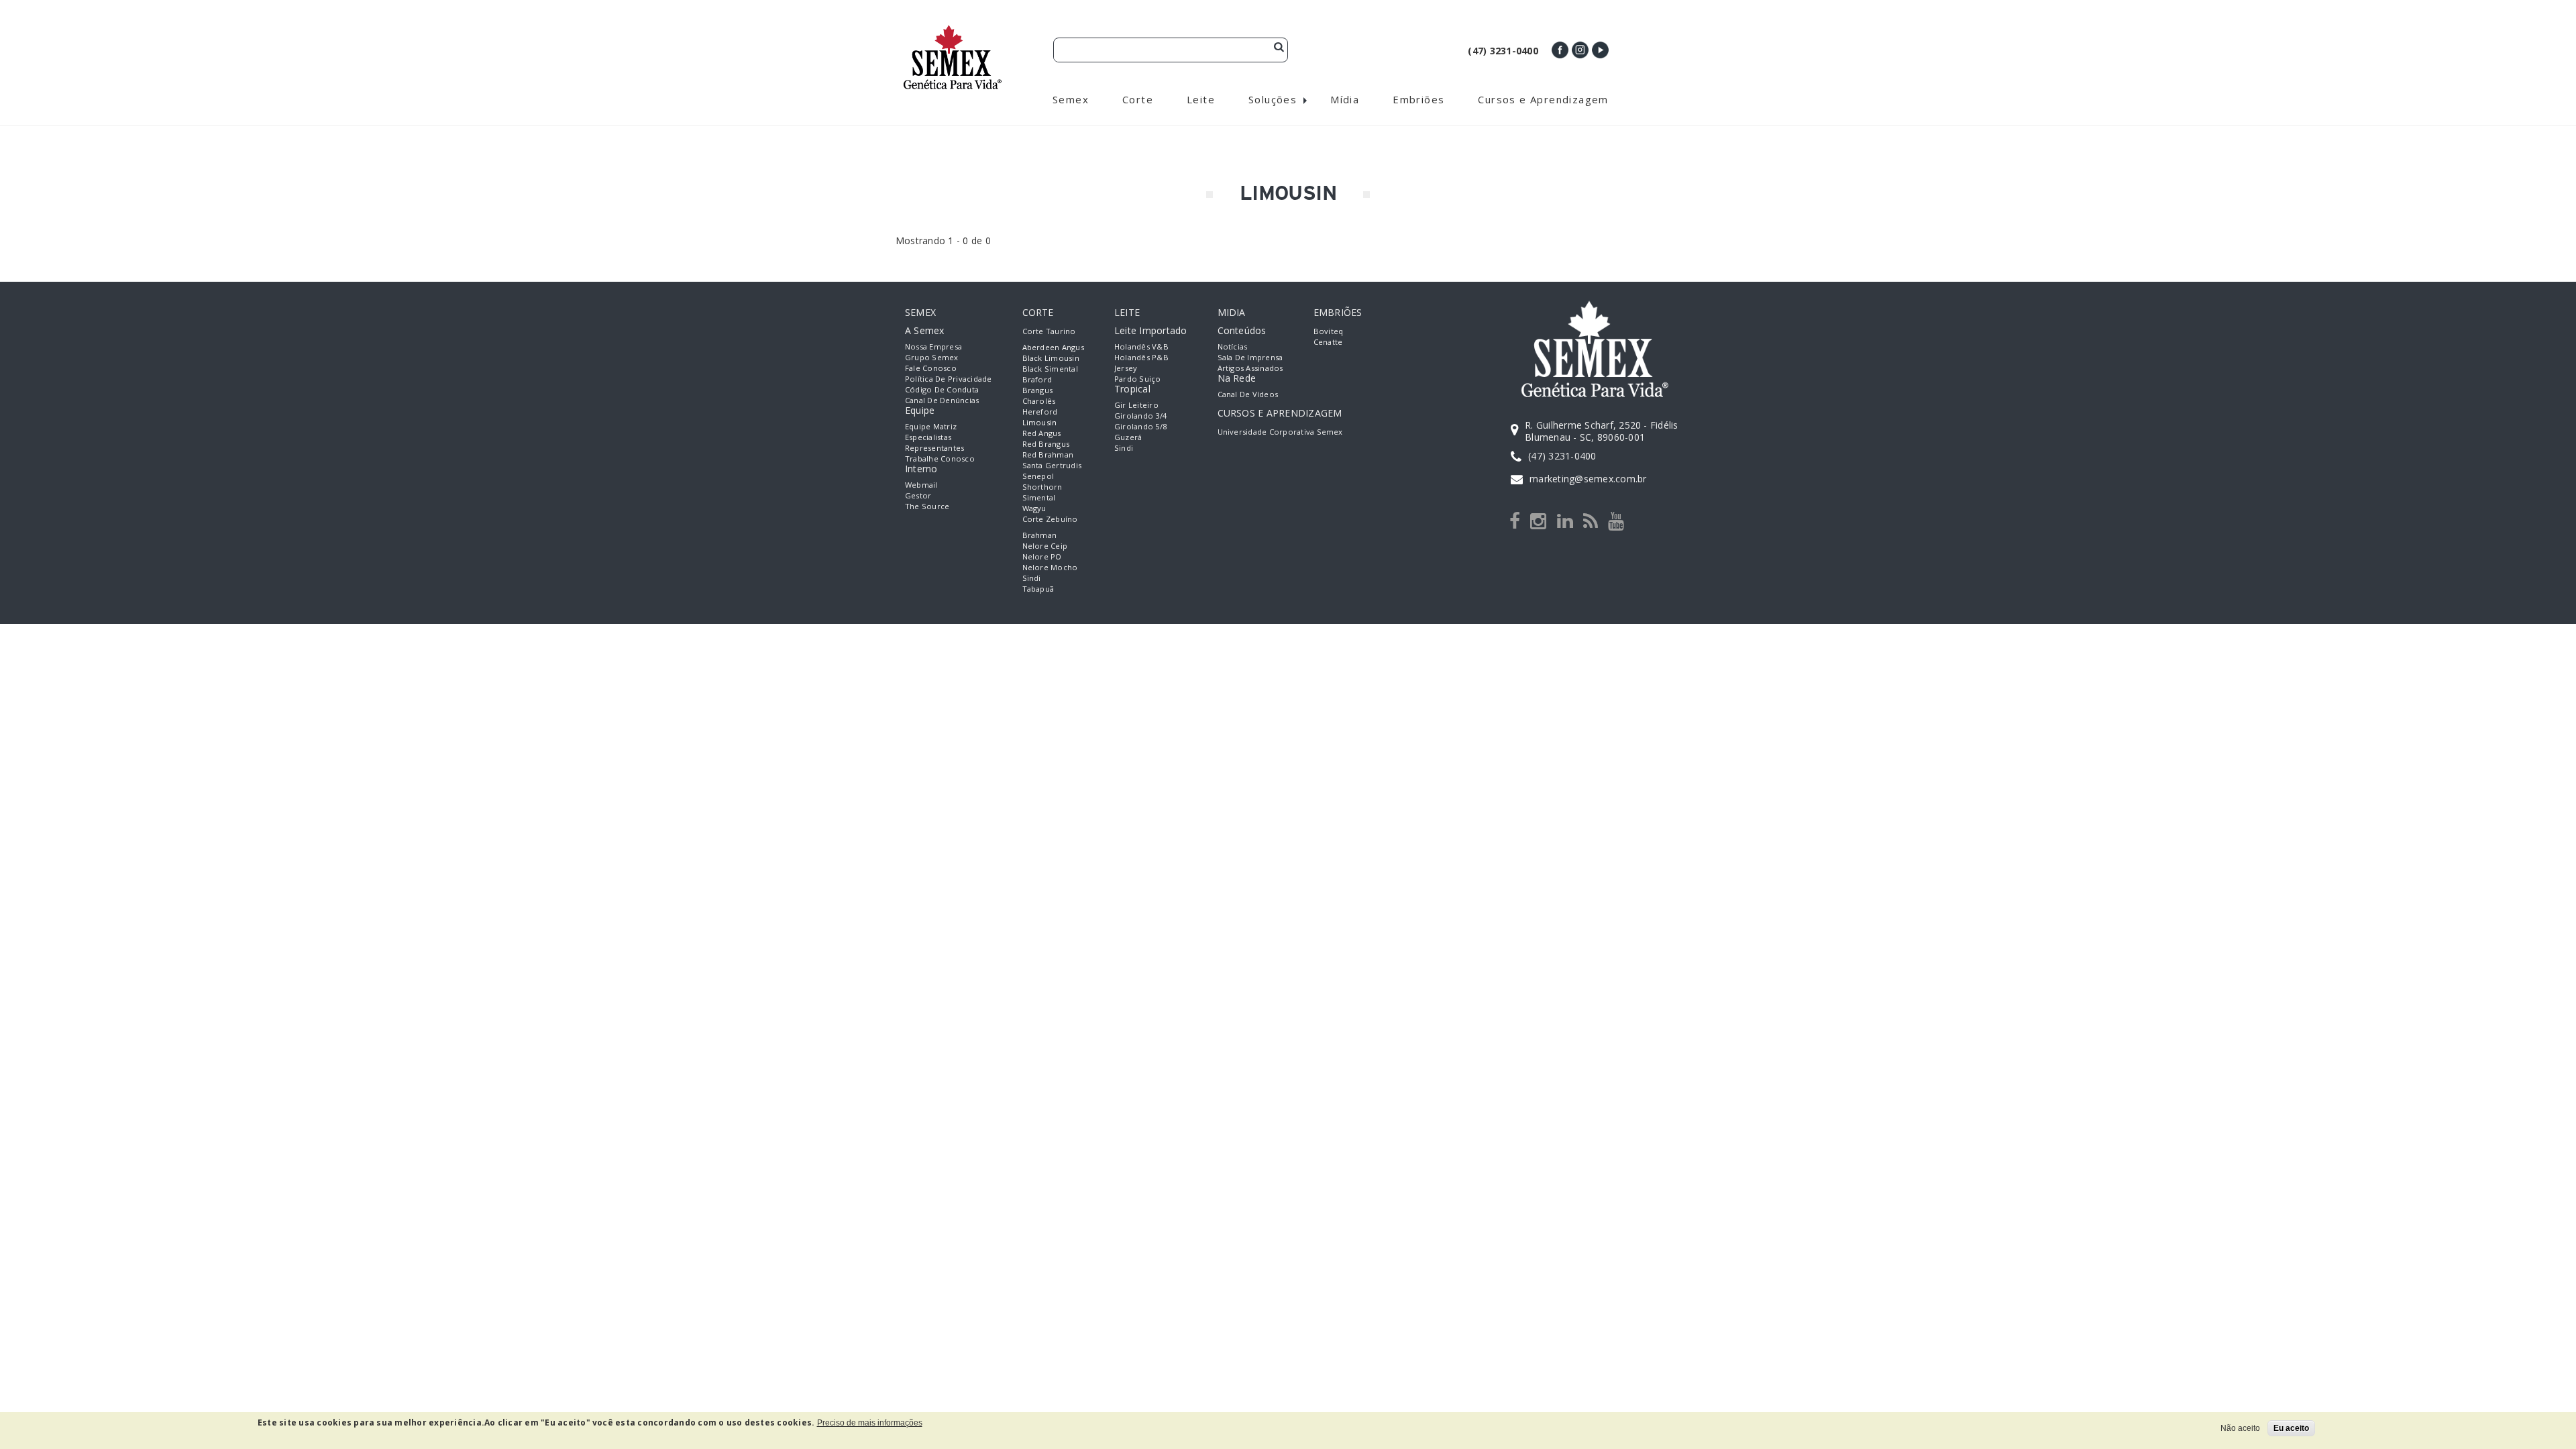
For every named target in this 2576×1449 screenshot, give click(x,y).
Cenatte (1328, 342)
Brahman (1040, 535)
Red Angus (1042, 433)
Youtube (1600, 50)
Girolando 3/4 (1140, 416)
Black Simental (1050, 369)
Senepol (1038, 476)
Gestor (918, 495)
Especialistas (928, 437)
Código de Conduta (942, 389)
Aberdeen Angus (1053, 347)
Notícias (1233, 346)
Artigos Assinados (1250, 368)
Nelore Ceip (1045, 546)
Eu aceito (2291, 1428)
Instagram (1580, 50)
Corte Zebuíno (1050, 519)
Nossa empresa (933, 346)
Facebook (1560, 50)
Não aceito (2240, 1428)
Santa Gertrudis (1052, 465)
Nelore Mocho (1050, 567)
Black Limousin (1051, 358)
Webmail (921, 485)
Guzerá (1128, 437)
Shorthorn (1042, 487)
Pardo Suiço (1138, 379)
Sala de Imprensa (1250, 357)
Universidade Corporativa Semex (1280, 432)
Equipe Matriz (931, 426)
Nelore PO (1042, 556)
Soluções (1273, 99)
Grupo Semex (932, 357)
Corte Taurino (1049, 331)
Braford (1037, 379)
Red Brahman (1048, 454)
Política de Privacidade (949, 379)
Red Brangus (1046, 444)
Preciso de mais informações (870, 1423)
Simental (1039, 497)
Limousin (1040, 422)
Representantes (934, 448)
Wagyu (1034, 508)
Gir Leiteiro (1136, 405)
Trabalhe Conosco (940, 459)
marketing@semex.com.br (1588, 479)
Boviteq (1329, 331)
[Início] (953, 31)
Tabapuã (1038, 589)
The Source (927, 506)
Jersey (1126, 368)
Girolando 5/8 (1140, 426)
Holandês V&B (1141, 346)
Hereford (1040, 412)
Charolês (1039, 401)
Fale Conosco (931, 368)
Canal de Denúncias (942, 400)
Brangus (1038, 390)
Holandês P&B (1141, 357)
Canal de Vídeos (1248, 394)
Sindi (1032, 578)
